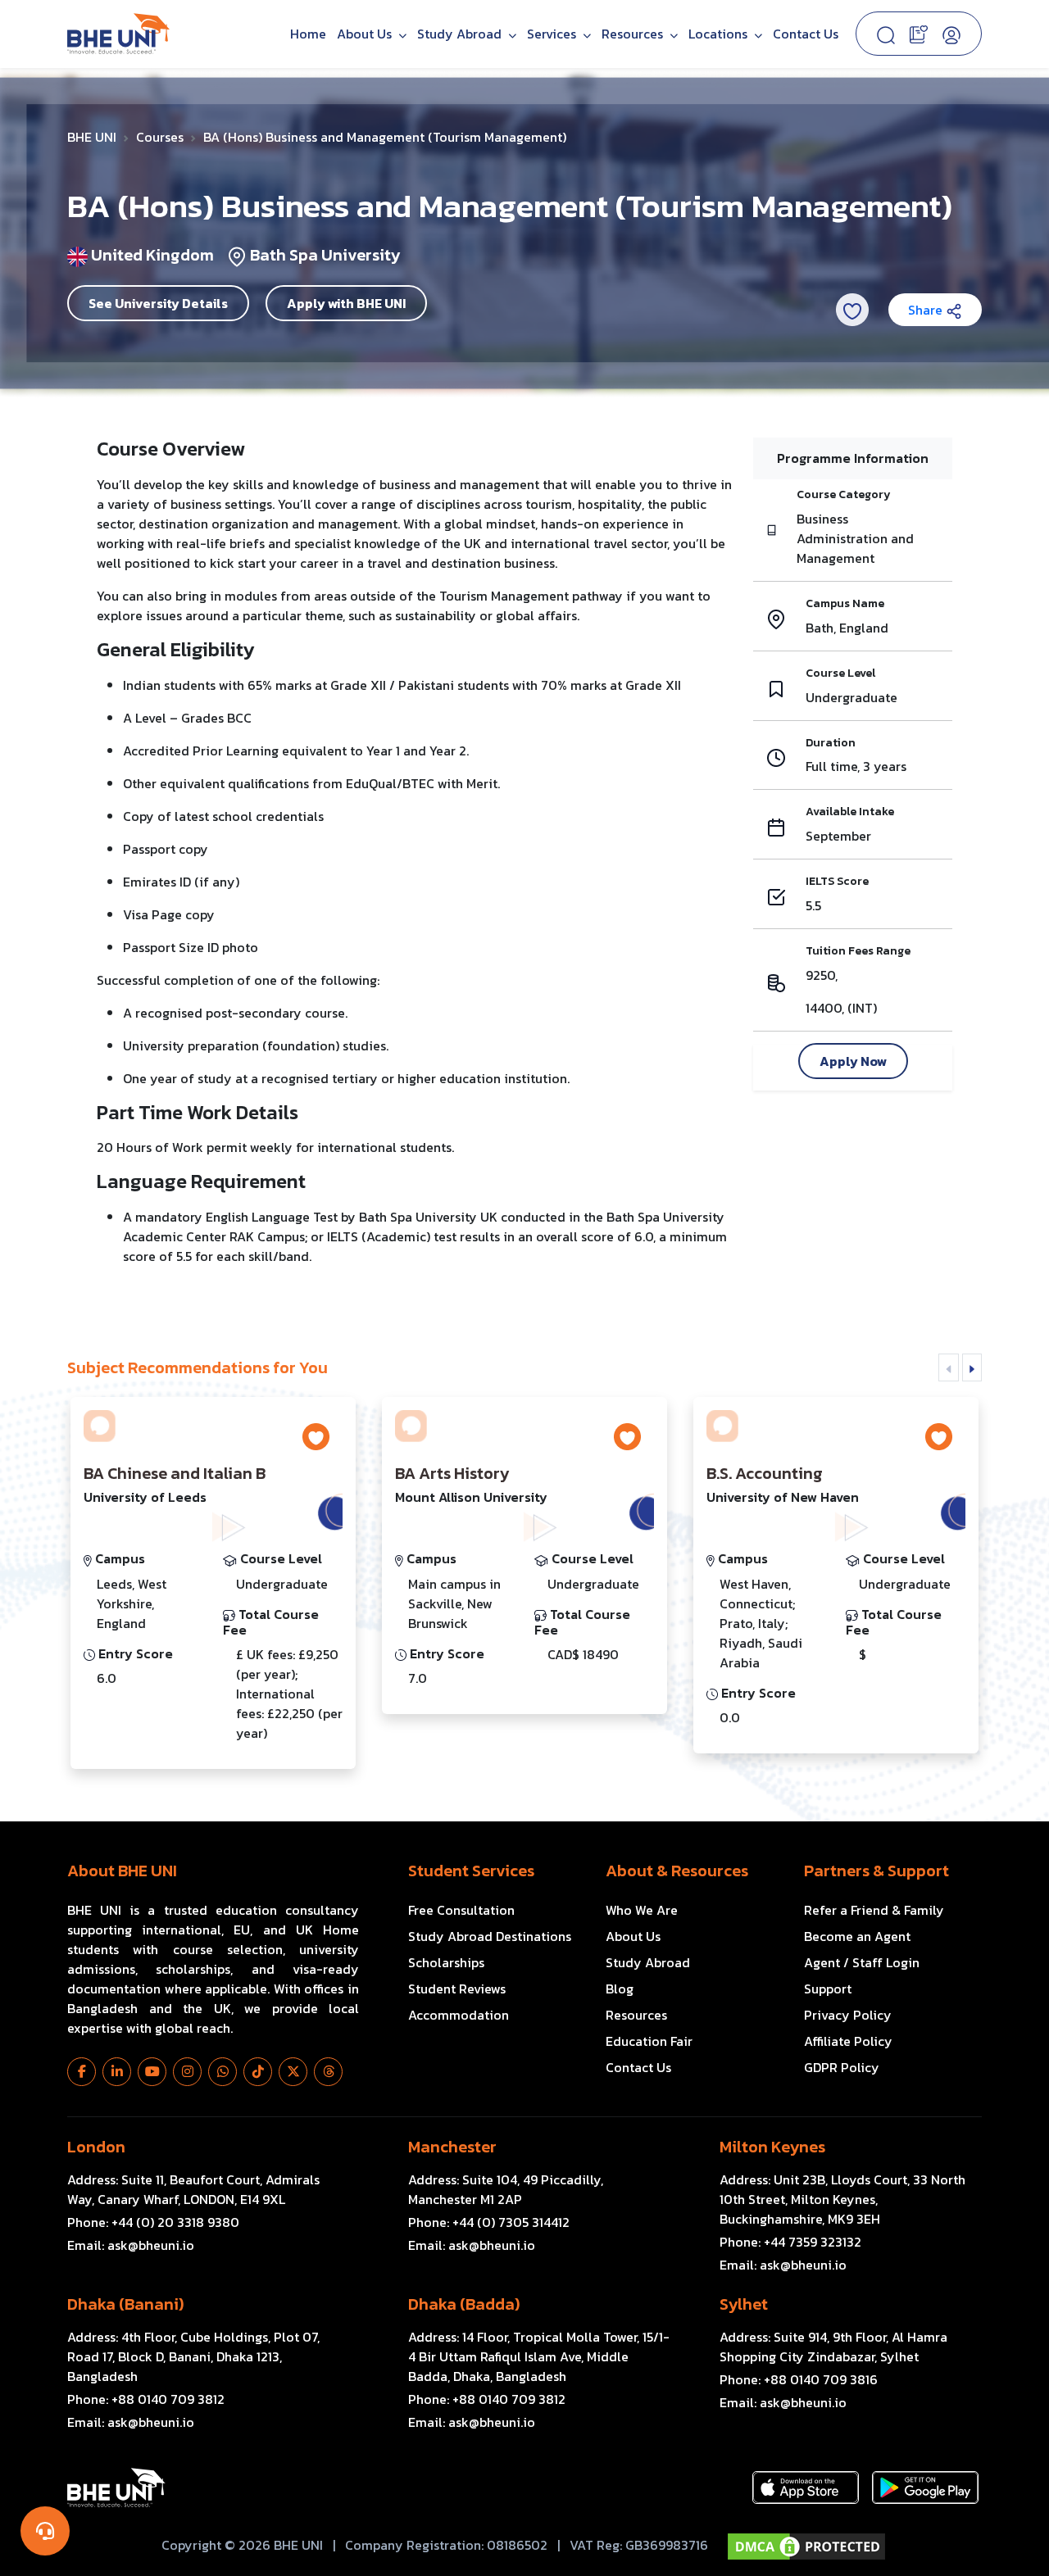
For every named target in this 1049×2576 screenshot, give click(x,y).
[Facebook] (82, 2072)
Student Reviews (457, 1989)
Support (828, 1989)
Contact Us (806, 34)
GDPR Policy (842, 2067)
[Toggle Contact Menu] (45, 2531)
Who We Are (642, 1910)
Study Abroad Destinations (490, 1936)
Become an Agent (857, 1936)
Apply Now (853, 1061)
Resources (636, 2015)
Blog (620, 1989)
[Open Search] (886, 34)
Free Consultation (461, 1910)
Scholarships (446, 1962)
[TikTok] (258, 2072)
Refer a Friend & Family (874, 1910)
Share (927, 310)
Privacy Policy (848, 2015)
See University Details (158, 303)
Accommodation (459, 2015)
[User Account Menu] (951, 34)
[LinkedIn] (117, 2072)
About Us (366, 34)
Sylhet (744, 2304)
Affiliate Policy (848, 2041)
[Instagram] (187, 2072)
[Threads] (328, 2072)
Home (308, 34)
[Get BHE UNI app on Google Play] (925, 2488)
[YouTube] (152, 2072)
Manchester (452, 2147)
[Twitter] (293, 2072)
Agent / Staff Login (862, 1962)
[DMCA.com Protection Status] (806, 2547)
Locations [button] (720, 34)
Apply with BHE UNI (346, 303)
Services (553, 34)
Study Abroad (461, 34)
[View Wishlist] (919, 33)
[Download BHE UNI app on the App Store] (806, 2488)
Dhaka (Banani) (125, 2304)
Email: (131, 2245)
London (96, 2147)
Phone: (153, 2222)
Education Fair (649, 2041)
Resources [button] (634, 34)
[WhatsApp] (223, 2072)
